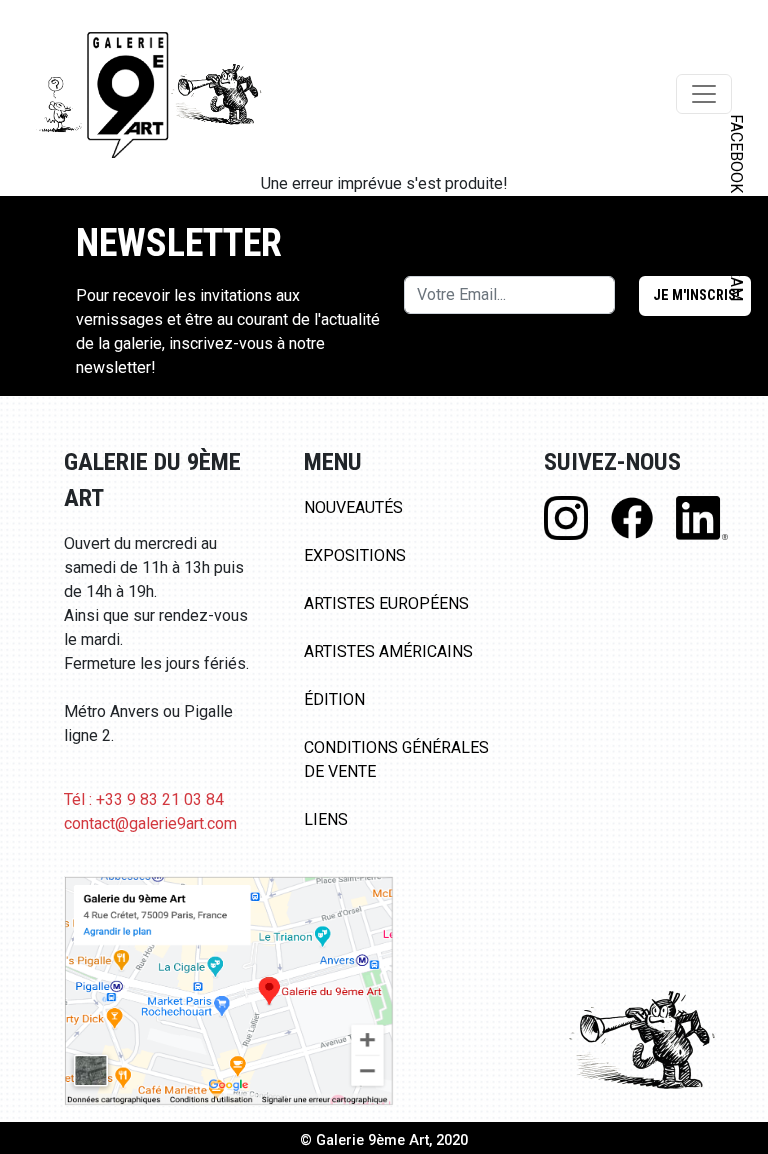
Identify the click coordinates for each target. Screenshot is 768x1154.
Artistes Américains (388, 651)
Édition (334, 699)
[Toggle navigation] (704, 94)
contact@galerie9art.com (150, 823)
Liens (326, 819)
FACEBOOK (736, 153)
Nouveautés (353, 507)
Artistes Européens (386, 603)
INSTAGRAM (736, 257)
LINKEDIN (736, 356)
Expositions (355, 555)
